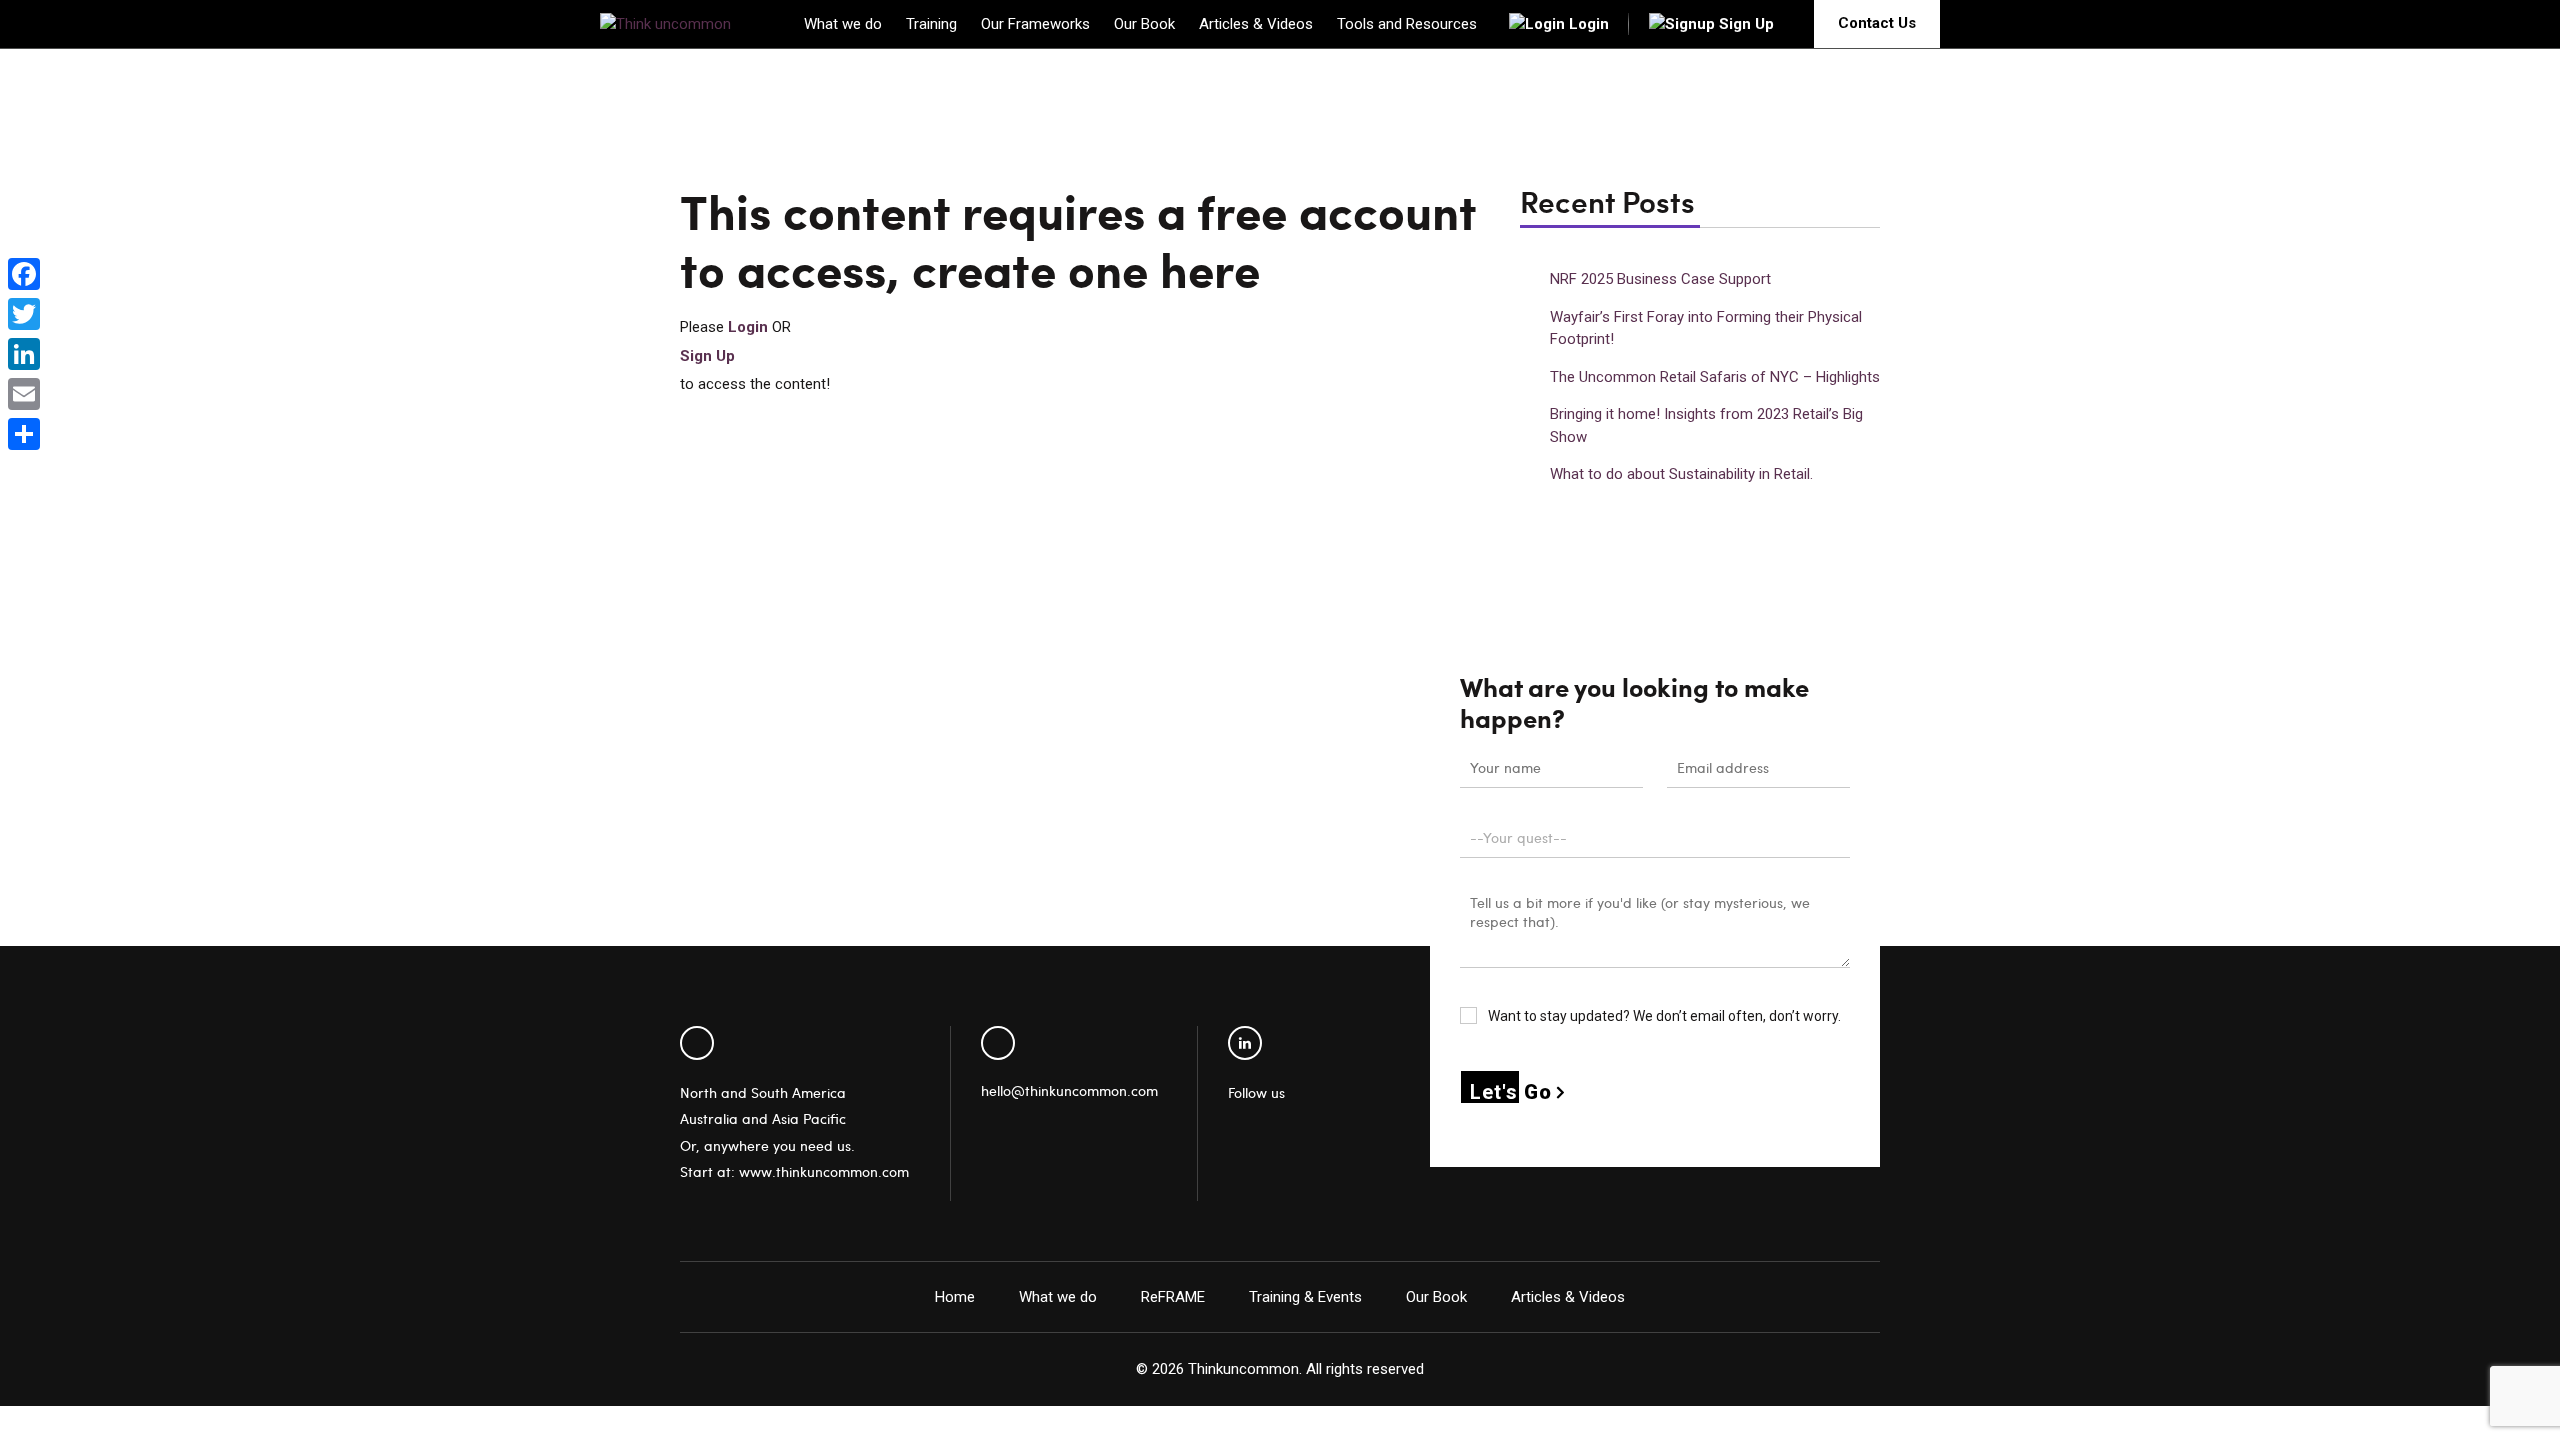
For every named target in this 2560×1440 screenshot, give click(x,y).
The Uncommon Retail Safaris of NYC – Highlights (1715, 377)
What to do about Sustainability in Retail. (1681, 474)
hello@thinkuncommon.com (1069, 1090)
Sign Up (1746, 24)
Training (931, 24)
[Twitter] (24, 314)
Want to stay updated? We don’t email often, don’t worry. (1663, 1016)
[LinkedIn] (24, 354)
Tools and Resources (1407, 24)
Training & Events (1305, 1297)
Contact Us (1877, 23)
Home (955, 1297)
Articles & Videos (1256, 24)
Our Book (1144, 24)
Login (1589, 24)
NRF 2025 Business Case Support (1660, 279)
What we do (843, 24)
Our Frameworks (1035, 24)
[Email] (24, 394)
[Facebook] (24, 274)
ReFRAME (1173, 1297)
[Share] (24, 434)
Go (1511, 1092)
